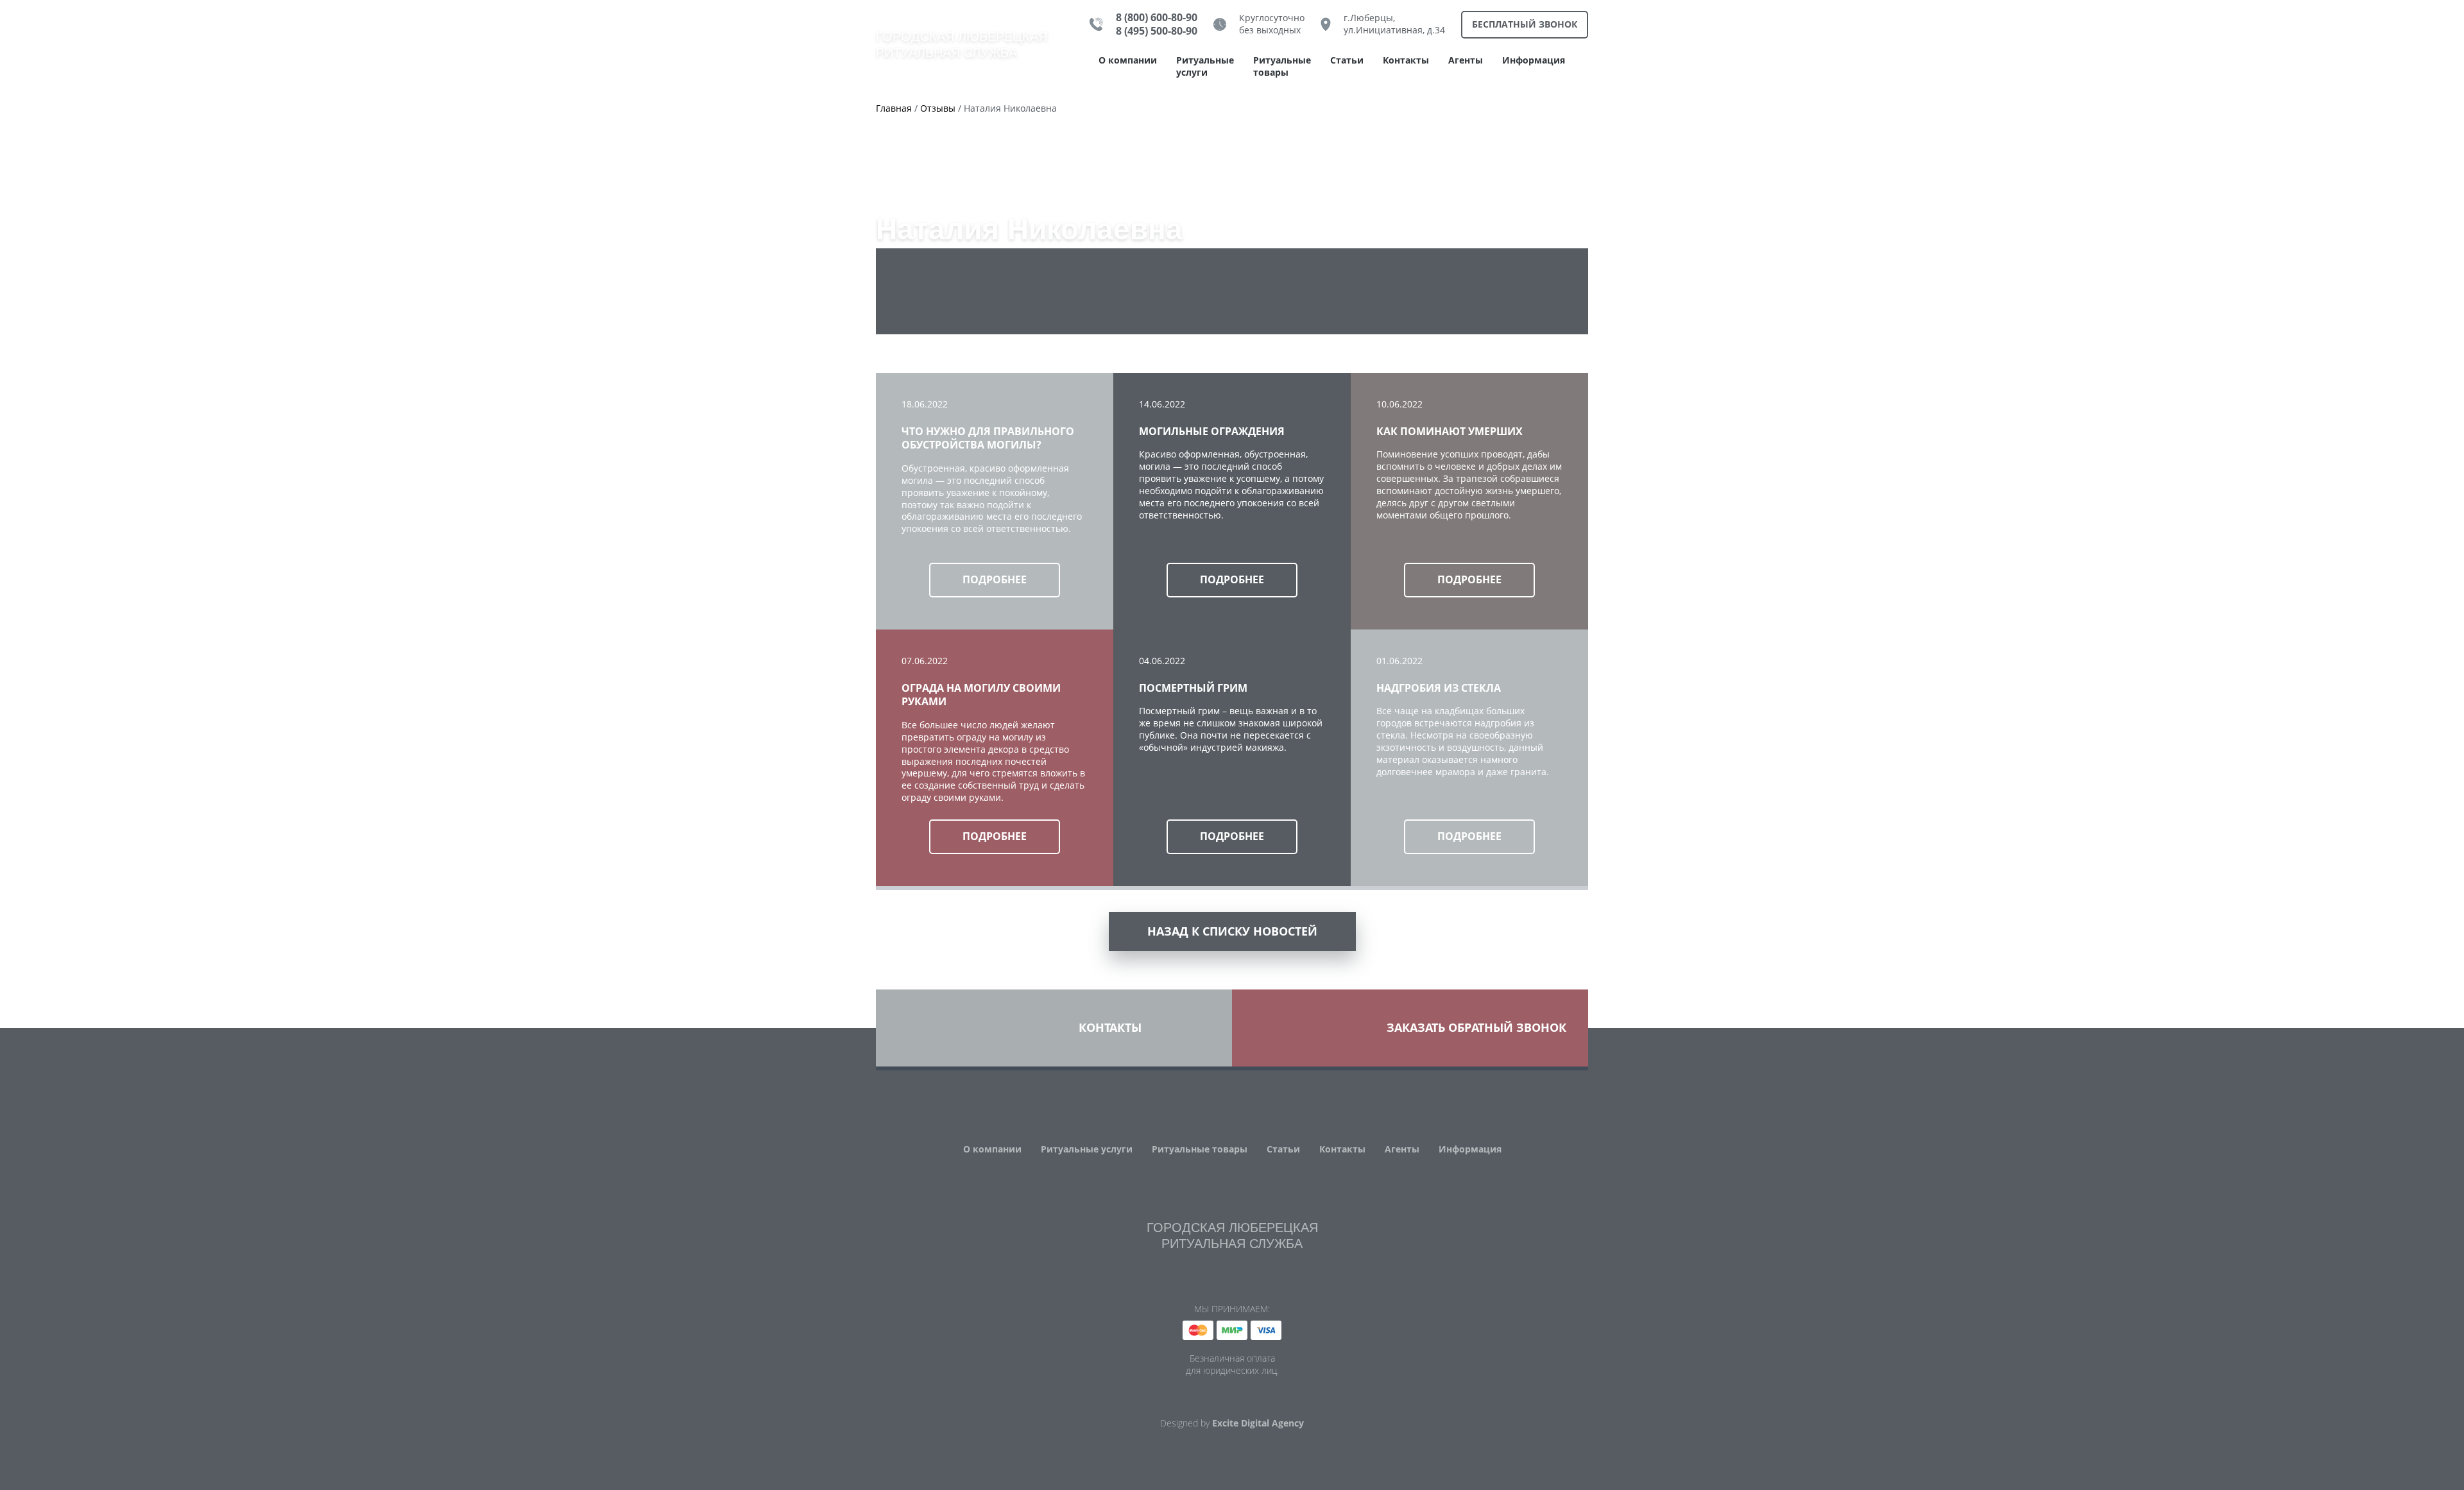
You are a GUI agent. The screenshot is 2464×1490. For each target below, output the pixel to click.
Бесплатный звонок (1525, 24)
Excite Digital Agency (1258, 1423)
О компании (1128, 60)
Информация (1534, 60)
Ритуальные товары (1282, 66)
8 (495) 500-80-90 (1157, 31)
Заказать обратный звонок (1476, 1027)
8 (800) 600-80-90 (1157, 18)
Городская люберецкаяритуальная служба (962, 45)
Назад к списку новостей (1232, 931)
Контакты (1406, 60)
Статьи (1347, 60)
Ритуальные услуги (1205, 66)
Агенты (1466, 60)
